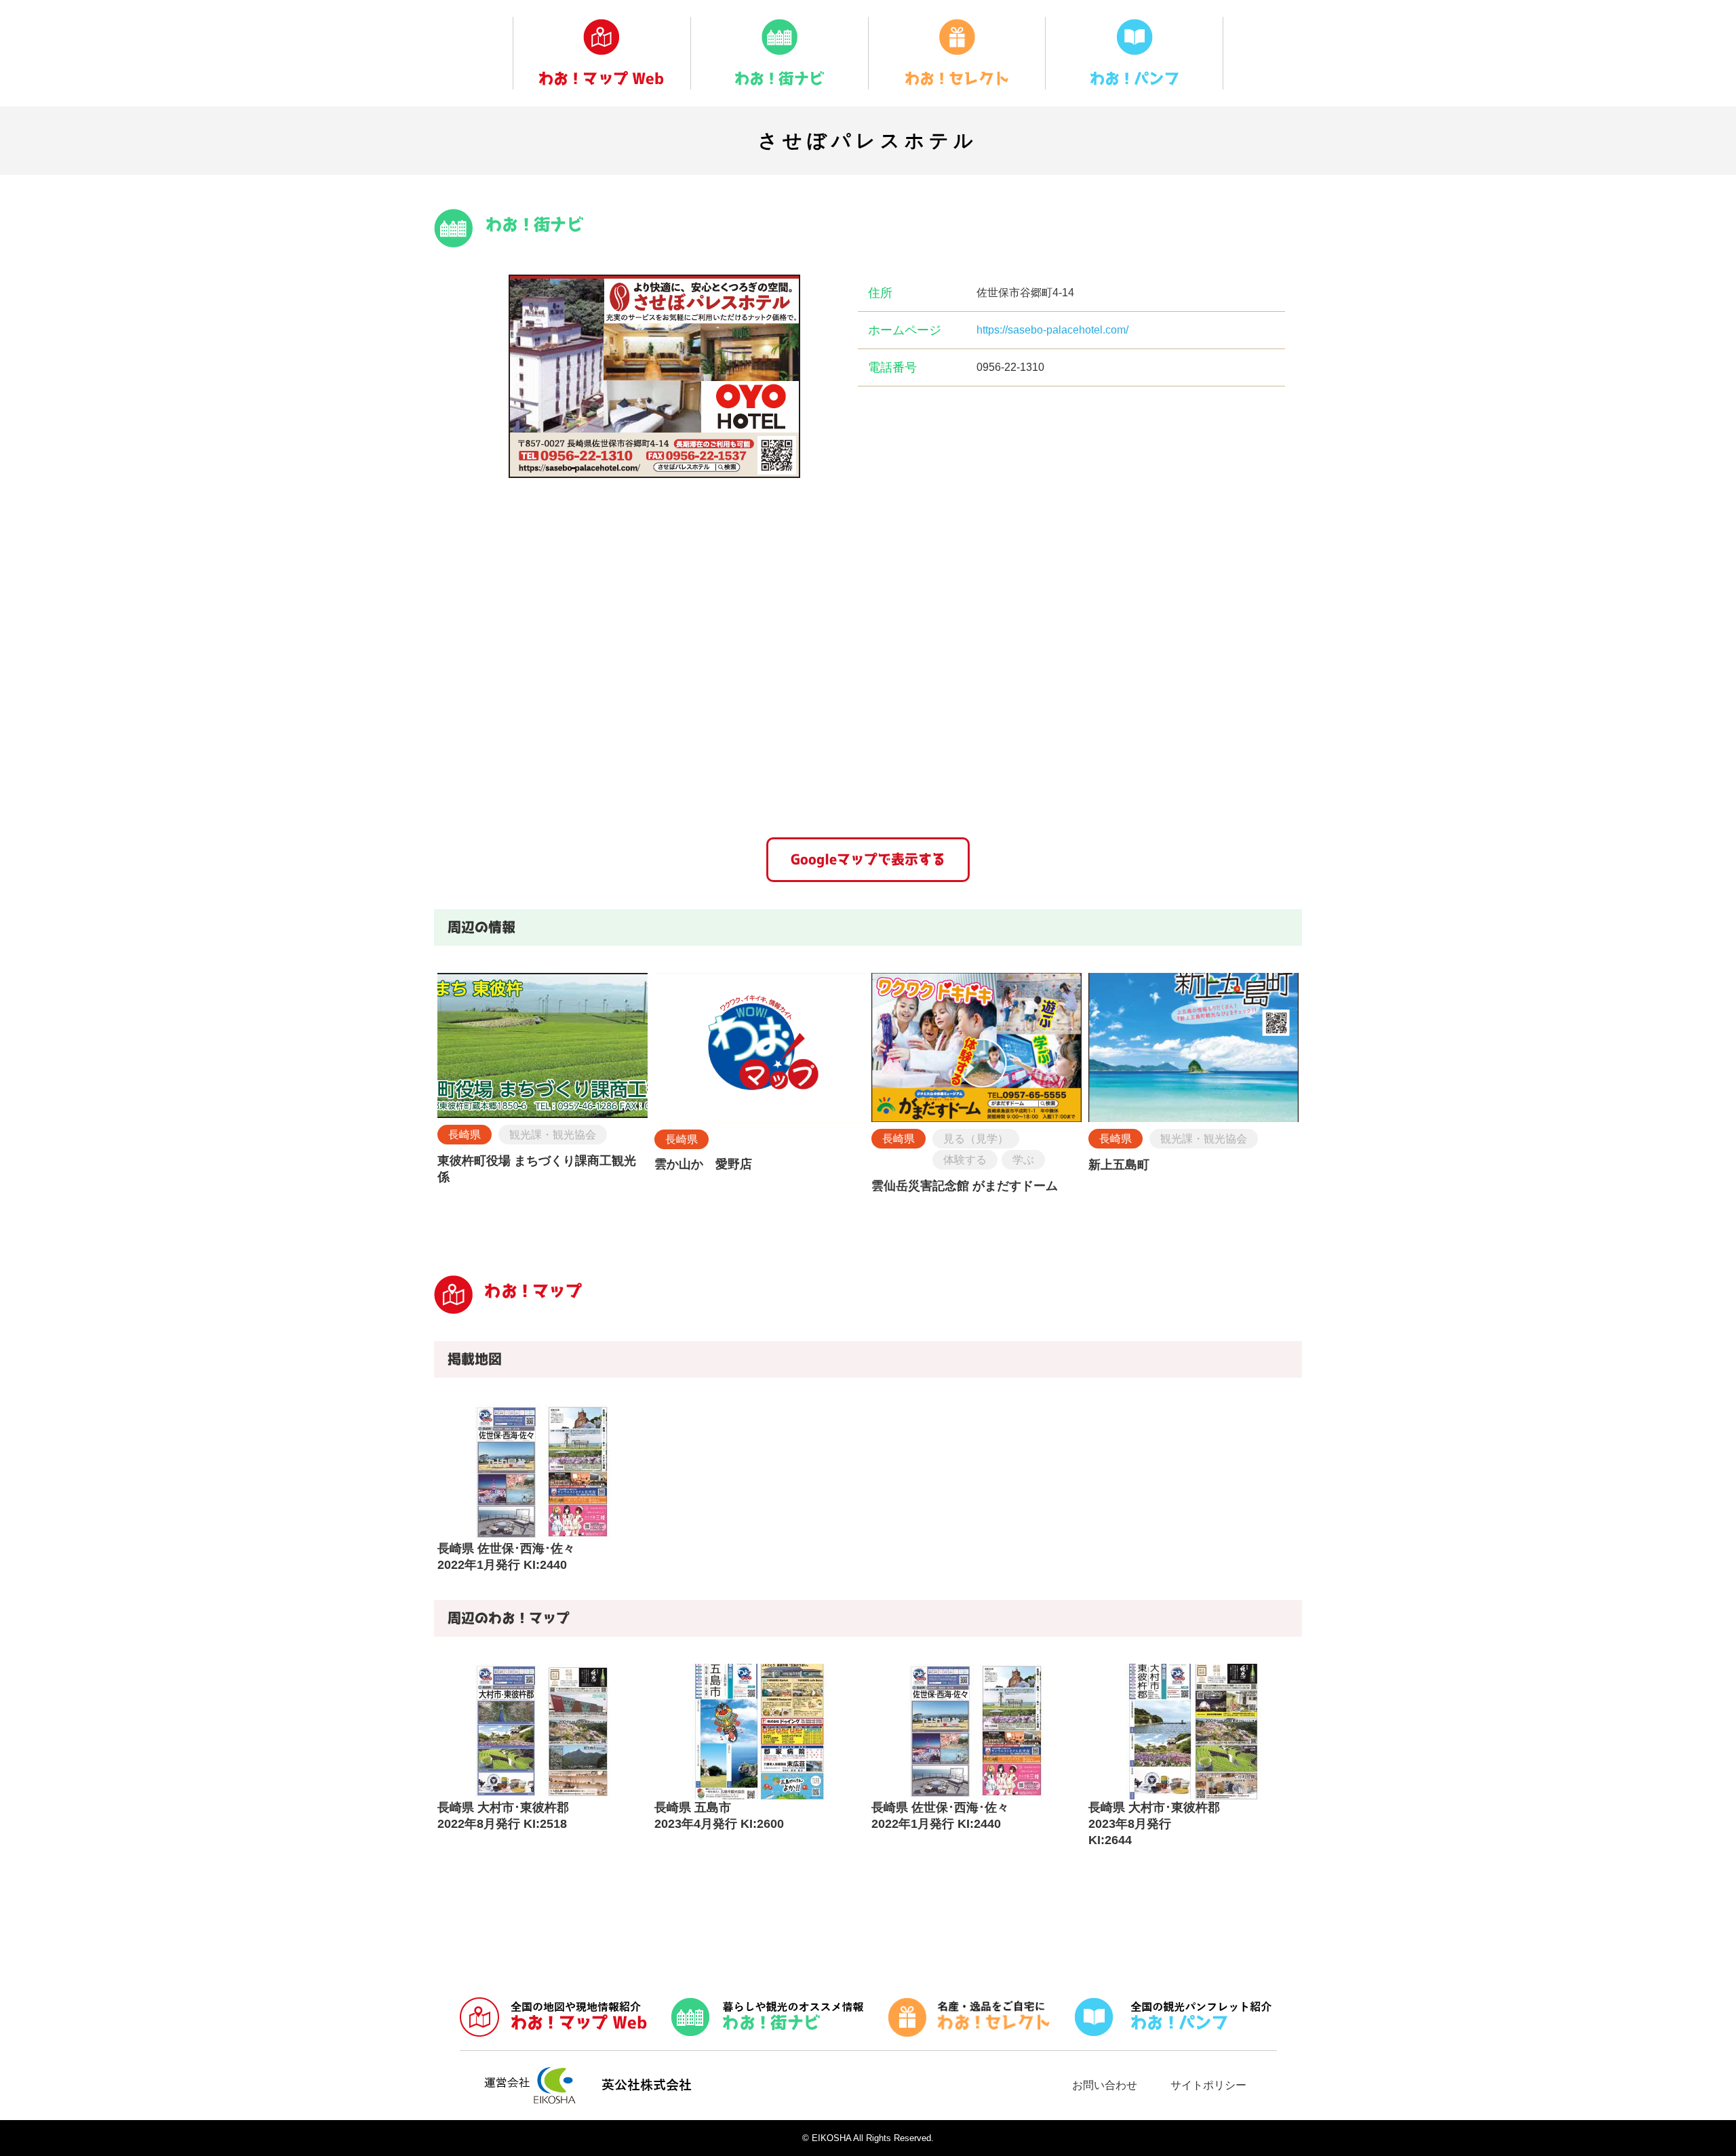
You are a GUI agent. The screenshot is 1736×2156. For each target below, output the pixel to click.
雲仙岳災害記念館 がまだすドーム (965, 1186)
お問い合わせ (1105, 2085)
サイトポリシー (1208, 2085)
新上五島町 (1119, 1165)
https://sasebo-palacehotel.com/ (1052, 330)
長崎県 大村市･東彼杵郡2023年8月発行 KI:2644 (1154, 1824)
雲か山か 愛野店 (703, 1164)
